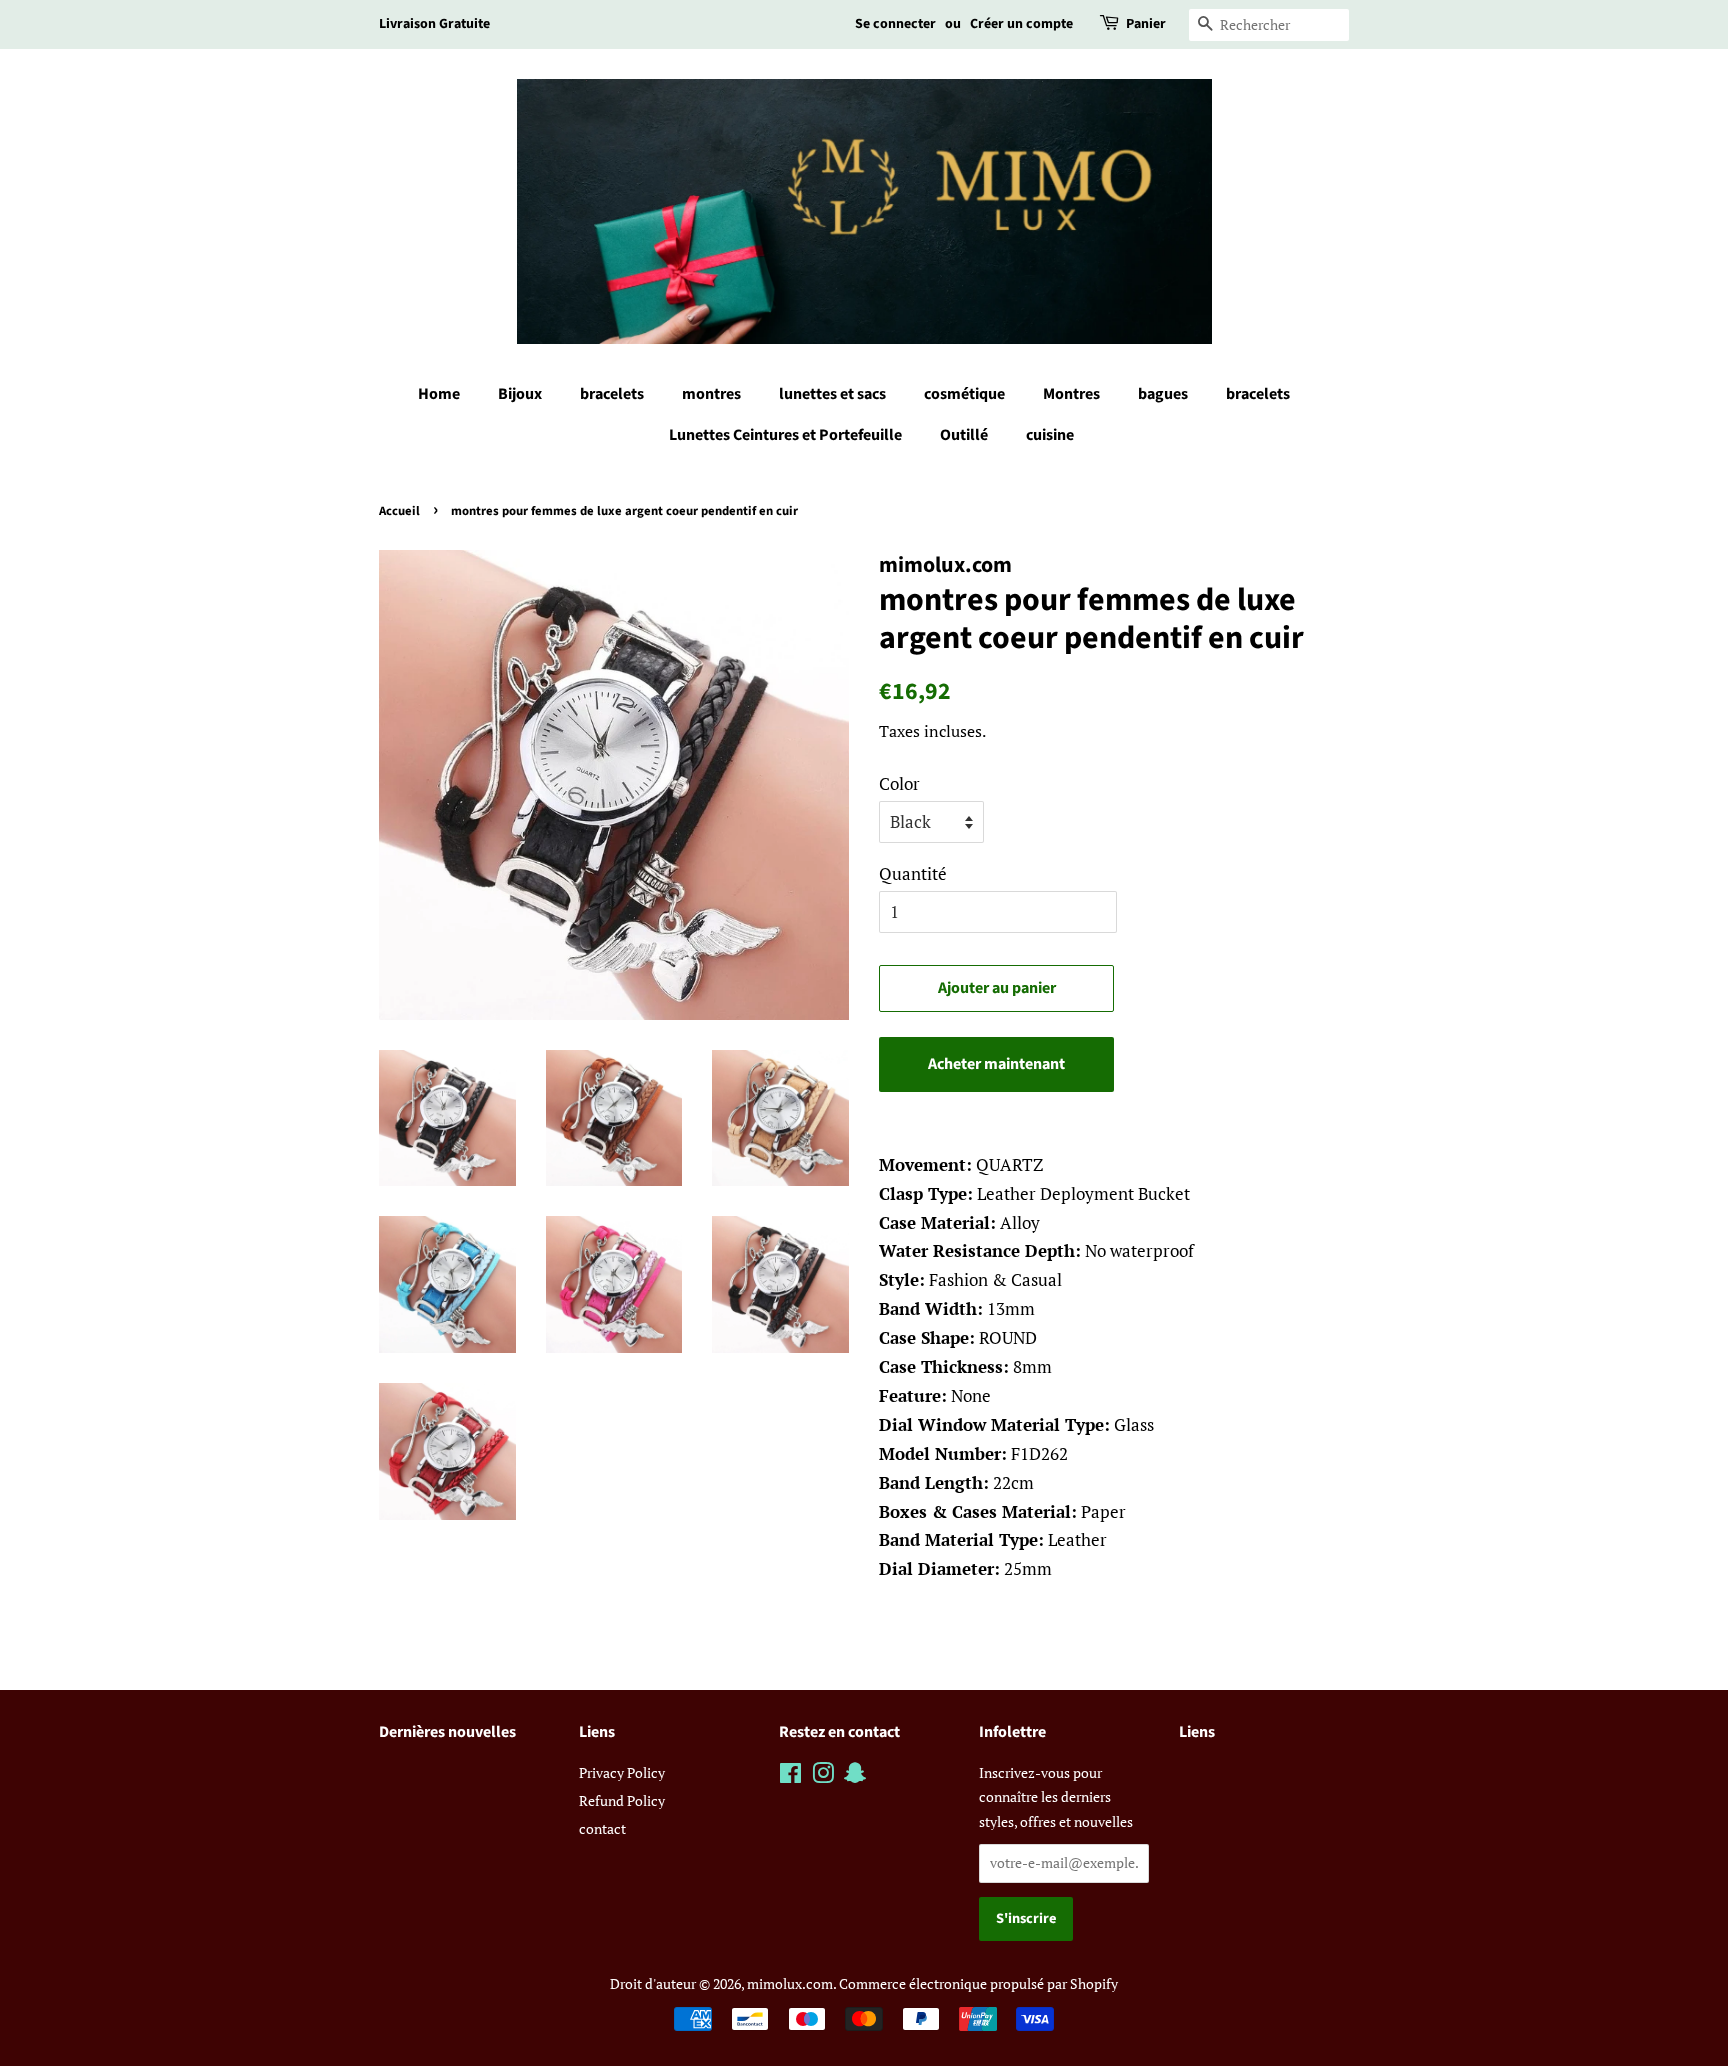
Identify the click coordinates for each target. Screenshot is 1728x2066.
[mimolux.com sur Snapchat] (855, 1776)
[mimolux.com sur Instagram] (823, 1776)
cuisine (1050, 435)
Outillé (964, 435)
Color (899, 783)
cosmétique (964, 394)
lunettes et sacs (832, 394)
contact (602, 1828)
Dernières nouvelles (447, 1732)
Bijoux (520, 394)
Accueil (399, 511)
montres (711, 394)
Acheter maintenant (996, 1064)
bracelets (612, 394)
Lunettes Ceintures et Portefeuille (785, 435)
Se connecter (895, 24)
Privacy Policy (622, 1772)
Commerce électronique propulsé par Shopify (978, 1983)
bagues (1163, 394)
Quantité (913, 873)
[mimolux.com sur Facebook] (790, 1776)
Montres (1071, 394)
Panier (1146, 24)
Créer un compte (1021, 24)
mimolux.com (790, 1983)
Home (439, 394)
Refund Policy (622, 1800)
